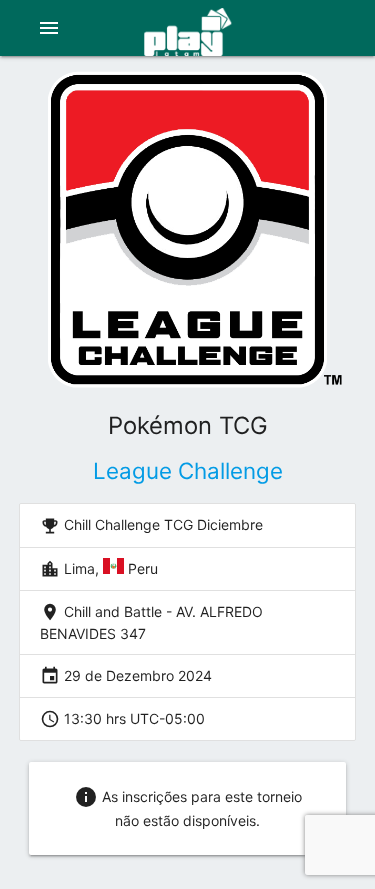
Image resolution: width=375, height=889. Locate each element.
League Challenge (188, 470)
